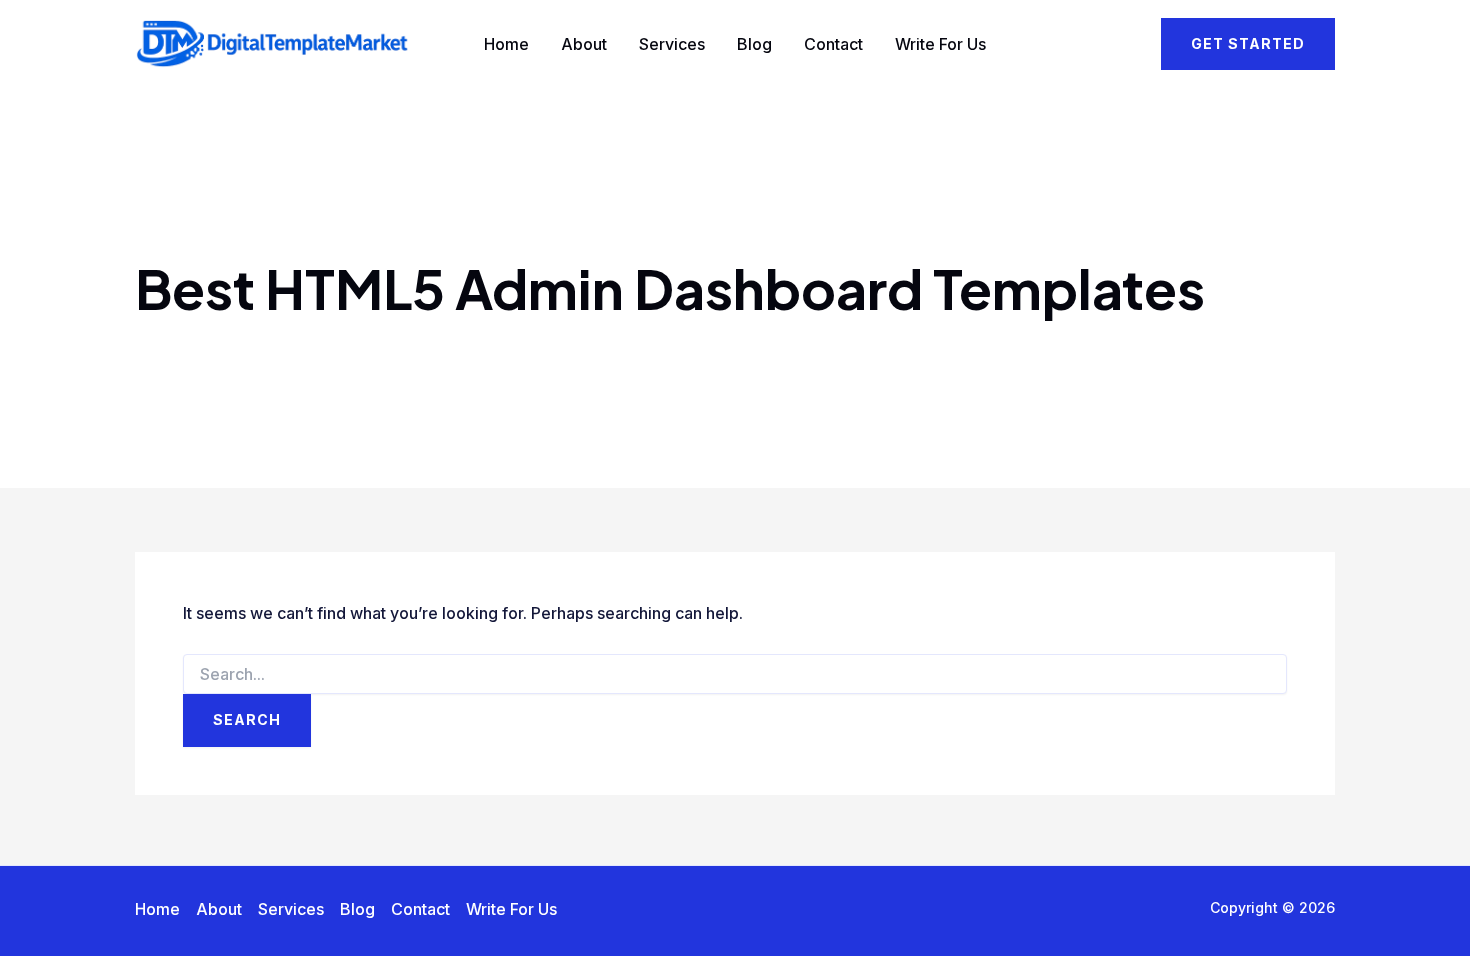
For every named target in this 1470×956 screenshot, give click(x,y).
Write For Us (940, 44)
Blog (754, 44)
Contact (833, 44)
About (584, 44)
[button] (1248, 44)
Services (672, 44)
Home (506, 44)
